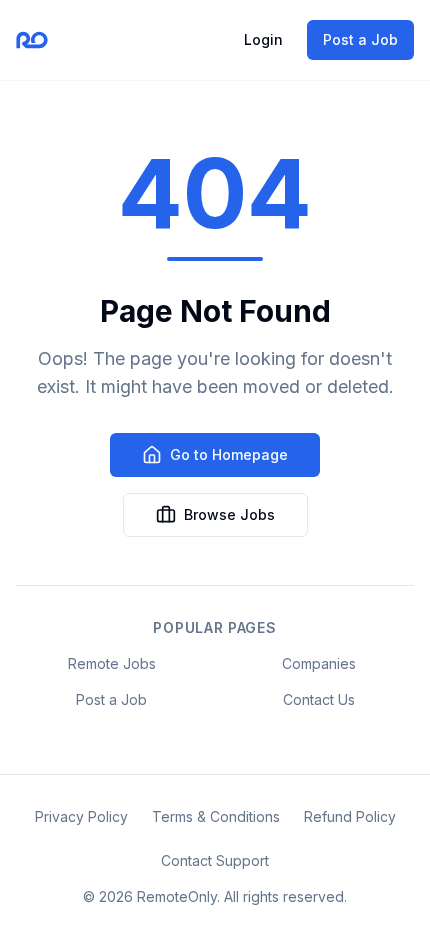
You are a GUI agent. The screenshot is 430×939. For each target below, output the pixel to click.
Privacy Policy (81, 816)
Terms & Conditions (216, 816)
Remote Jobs (112, 663)
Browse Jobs (229, 514)
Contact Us (319, 699)
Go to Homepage (229, 454)
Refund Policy (350, 816)
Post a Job (360, 39)
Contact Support (215, 860)
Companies (319, 663)
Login (263, 39)
